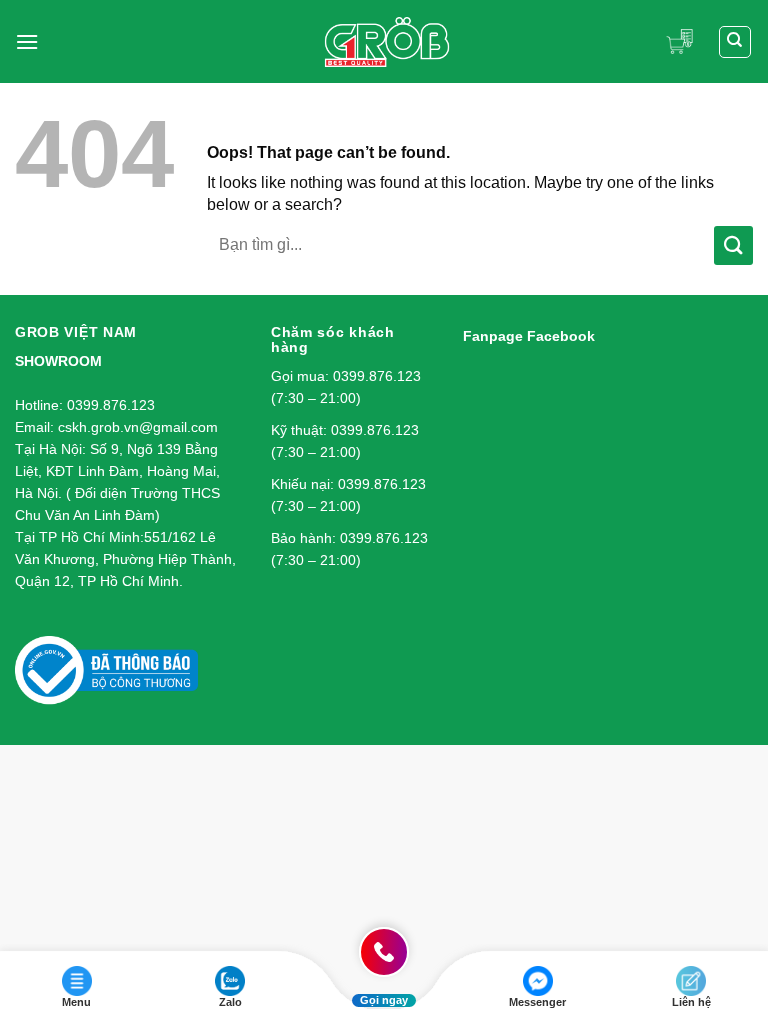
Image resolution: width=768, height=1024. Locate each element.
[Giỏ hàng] (684, 41)
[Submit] (733, 245)
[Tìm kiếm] (735, 42)
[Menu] (27, 41)
